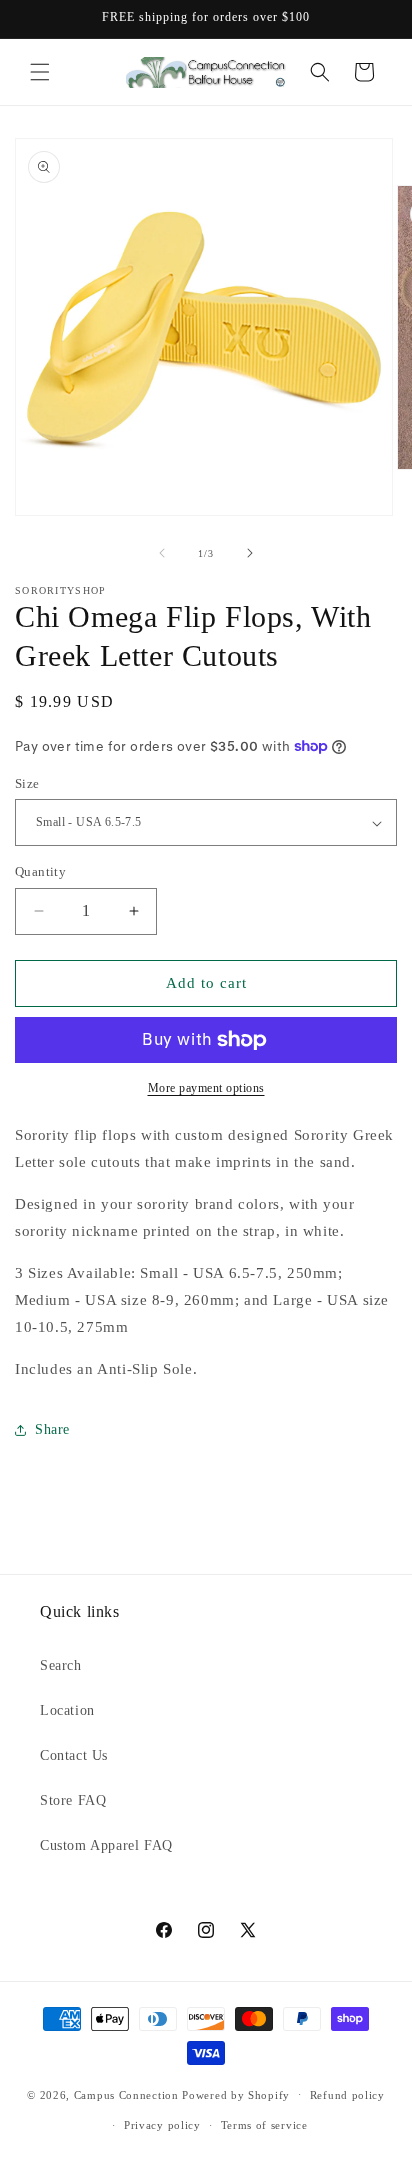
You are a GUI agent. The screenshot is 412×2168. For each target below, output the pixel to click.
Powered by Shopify (236, 2094)
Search (61, 1665)
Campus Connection (126, 2094)
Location (67, 1710)
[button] (40, 72)
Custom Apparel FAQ (106, 1845)
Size (27, 783)
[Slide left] (162, 553)
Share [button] (52, 1429)
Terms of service (264, 2125)
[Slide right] (250, 553)
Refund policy (347, 2095)
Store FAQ (73, 1800)
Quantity (40, 871)
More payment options (206, 1088)
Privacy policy (162, 2125)
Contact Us (74, 1755)
